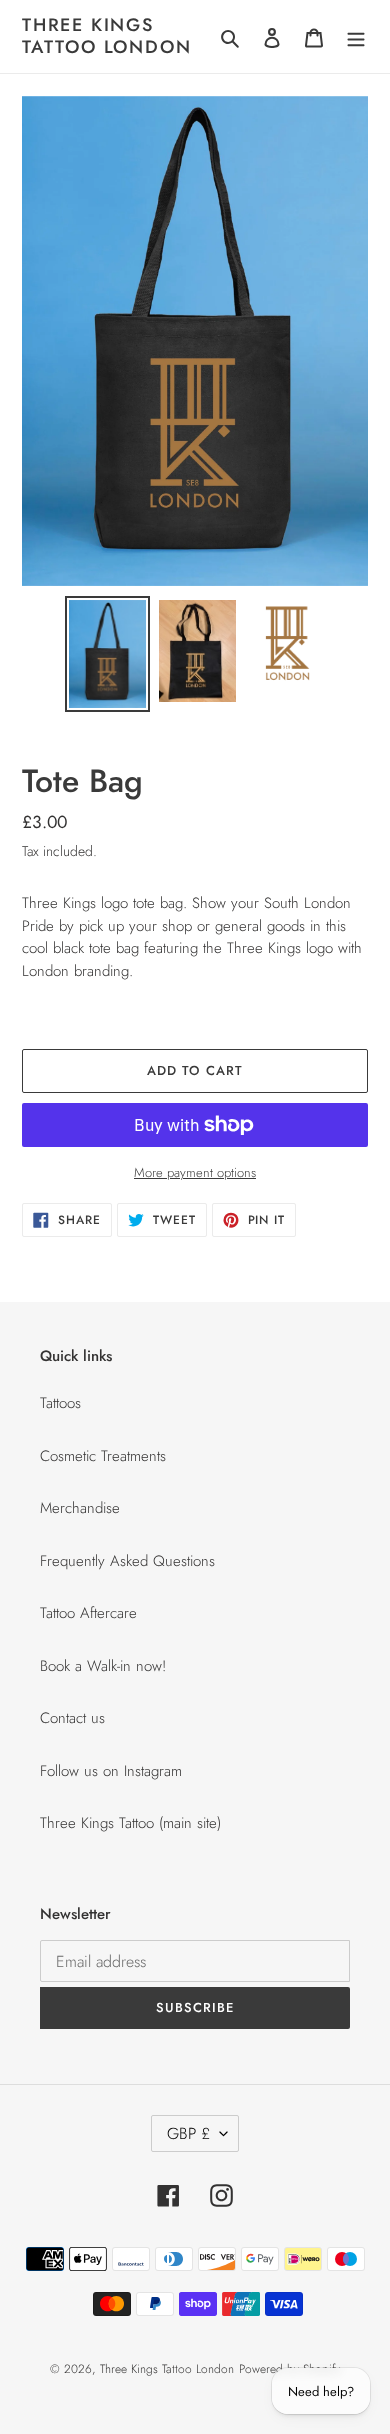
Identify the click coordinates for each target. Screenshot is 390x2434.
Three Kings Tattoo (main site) (130, 1823)
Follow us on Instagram (111, 1771)
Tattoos (60, 1403)
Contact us (72, 1718)
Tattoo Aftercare (88, 1613)
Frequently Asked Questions (127, 1561)
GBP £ (188, 2133)
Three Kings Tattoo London (106, 36)
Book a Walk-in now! (103, 1666)
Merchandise (80, 1508)
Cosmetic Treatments (103, 1456)
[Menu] (356, 36)
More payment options (195, 1172)
